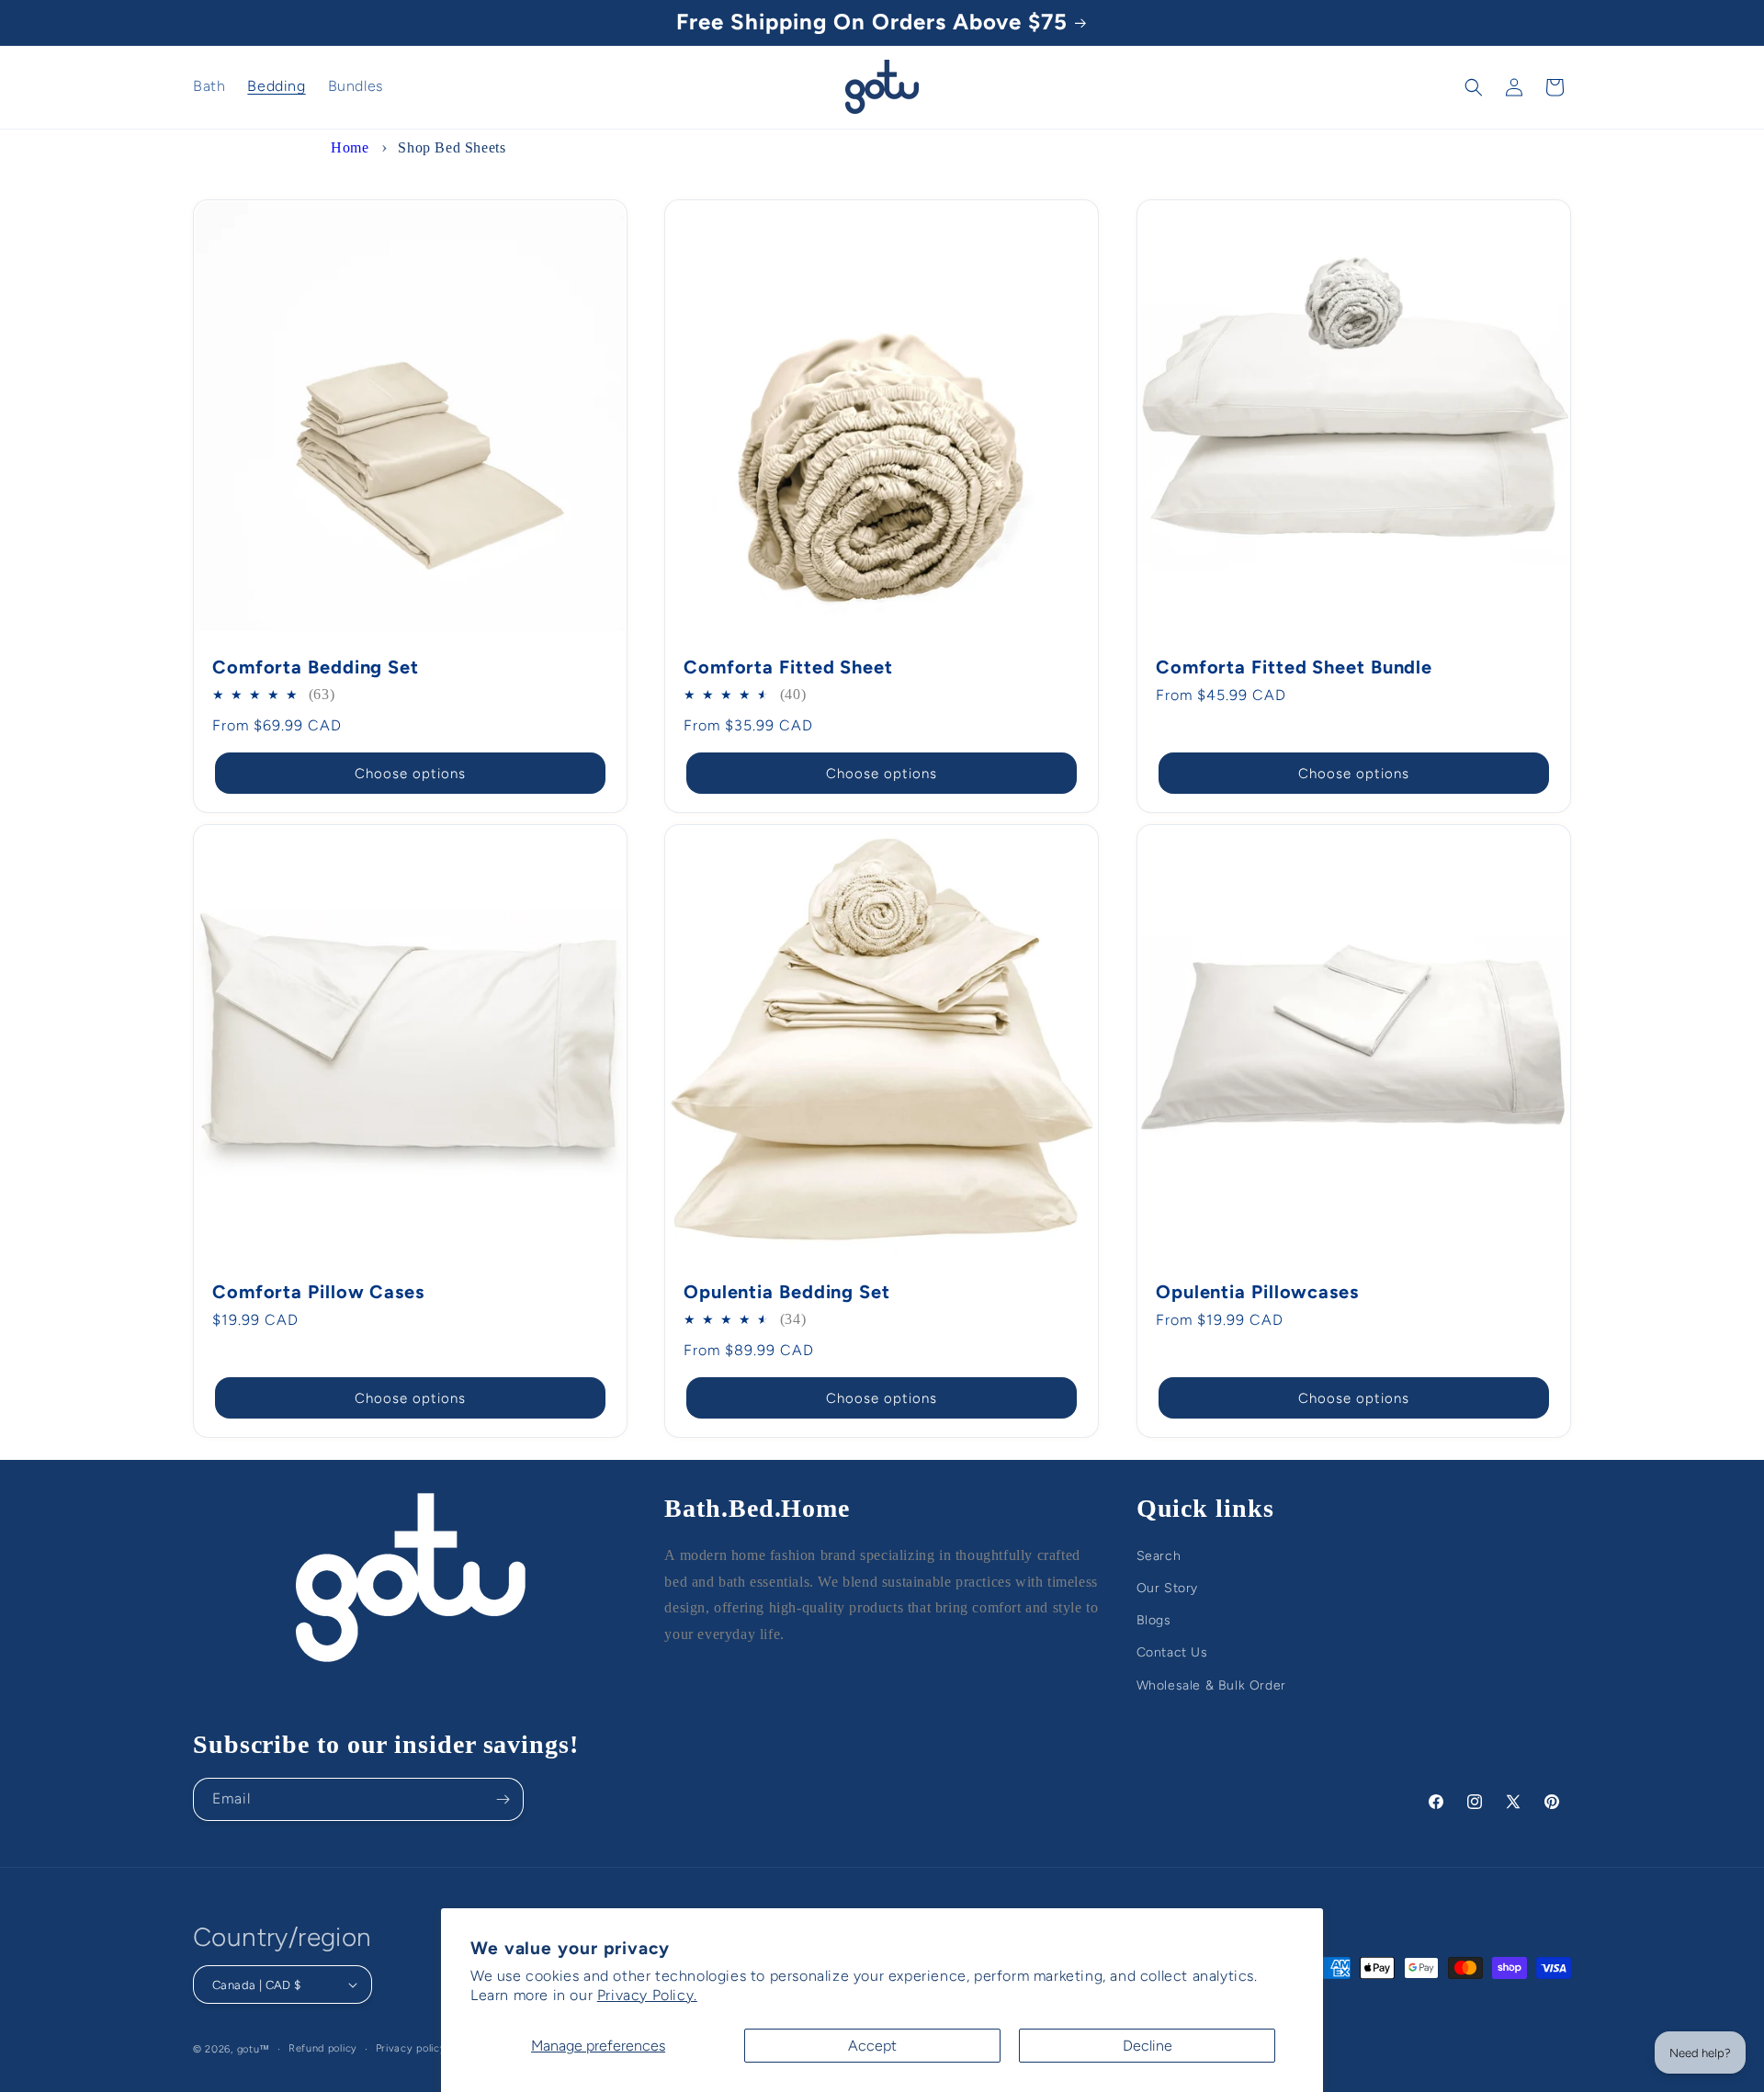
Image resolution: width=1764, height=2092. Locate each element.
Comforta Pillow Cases (318, 1292)
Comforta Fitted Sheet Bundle (1294, 667)
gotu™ (254, 2049)
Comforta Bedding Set (316, 667)
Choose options (410, 773)
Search (1159, 1556)
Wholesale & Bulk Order (1211, 1685)
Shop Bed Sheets (452, 147)
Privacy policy (411, 2048)
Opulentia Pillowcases (1257, 1292)
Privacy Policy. (647, 1995)
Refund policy (323, 2048)
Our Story (1167, 1588)
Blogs (1154, 1620)
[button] (1474, 87)
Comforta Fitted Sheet (788, 667)
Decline (1148, 2046)
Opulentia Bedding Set (787, 1292)
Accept (872, 2046)
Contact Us (1172, 1652)
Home (350, 147)
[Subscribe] (503, 1799)
